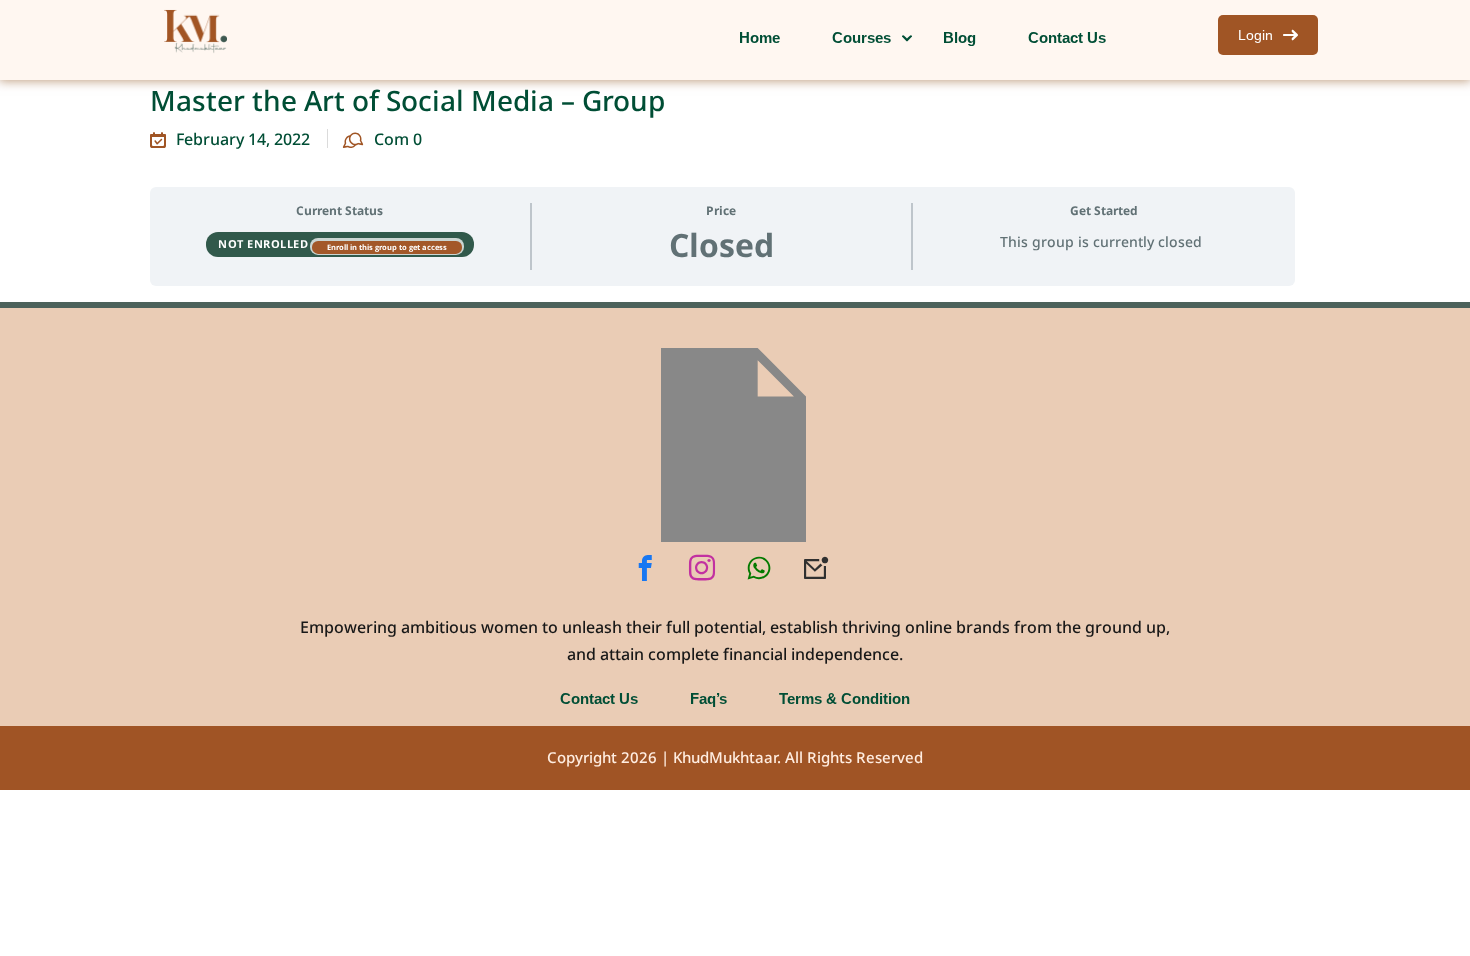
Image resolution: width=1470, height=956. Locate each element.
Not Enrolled (265, 243)
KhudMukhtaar (725, 758)
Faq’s (708, 698)
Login (1255, 34)
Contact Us (599, 698)
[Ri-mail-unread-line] (816, 568)
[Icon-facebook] (645, 568)
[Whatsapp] (759, 568)
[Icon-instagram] (702, 568)
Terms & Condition (844, 698)
